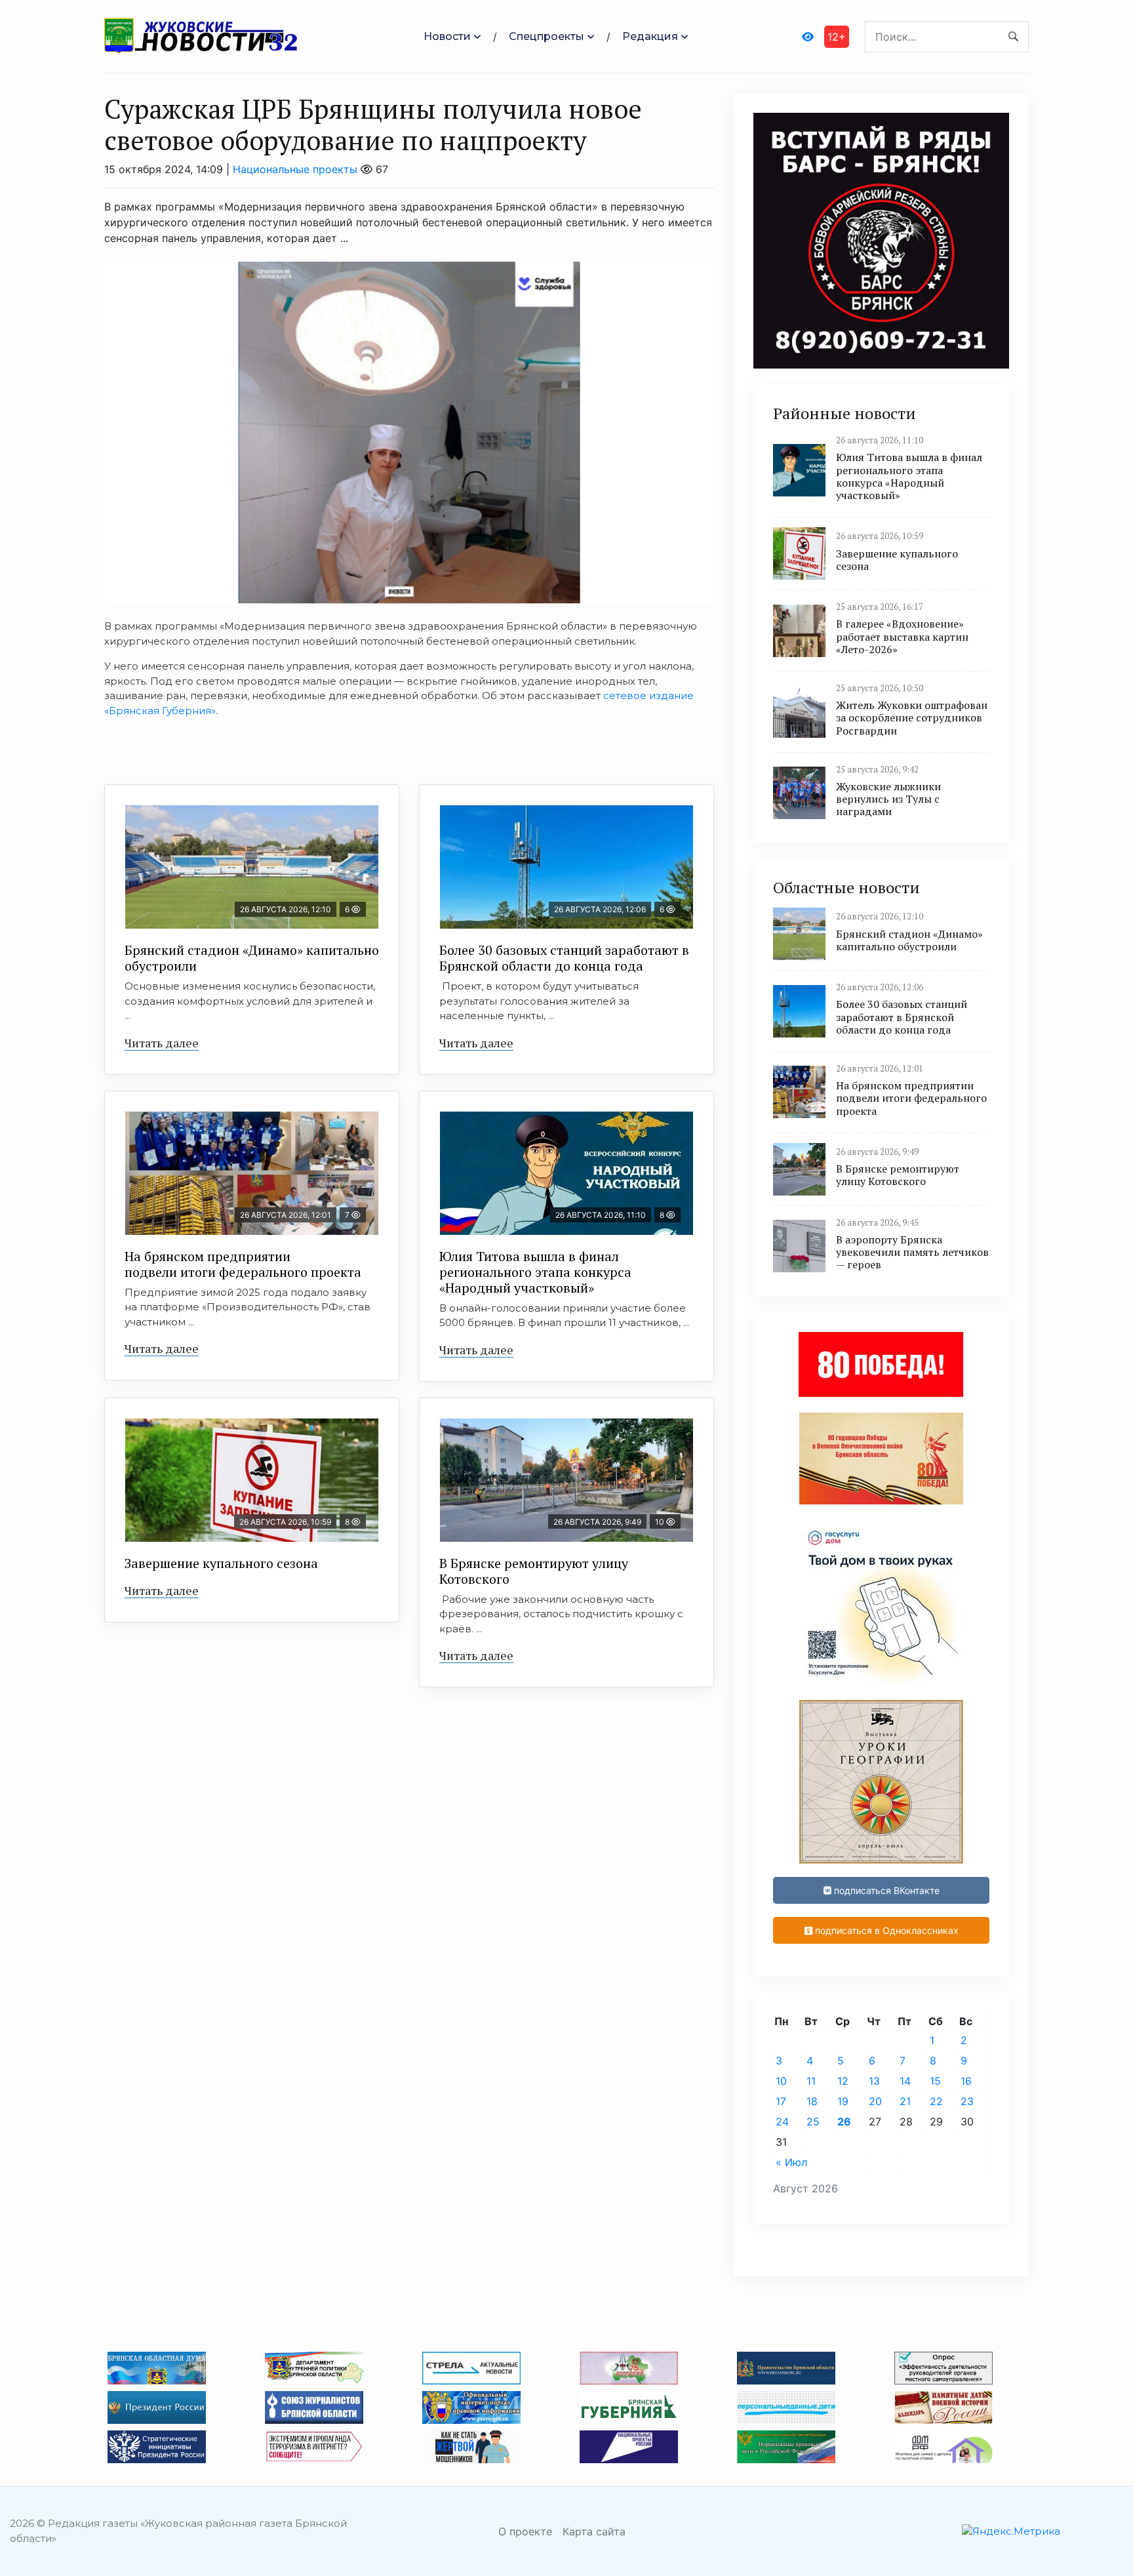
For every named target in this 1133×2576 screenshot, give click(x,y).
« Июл (791, 2162)
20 (875, 2101)
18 (812, 2101)
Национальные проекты (295, 169)
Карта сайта (594, 2531)
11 (811, 2081)
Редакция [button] (650, 36)
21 (905, 2101)
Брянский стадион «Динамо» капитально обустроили (252, 958)
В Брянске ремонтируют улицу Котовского (534, 1571)
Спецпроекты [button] (547, 36)
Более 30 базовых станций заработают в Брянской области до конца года (564, 958)
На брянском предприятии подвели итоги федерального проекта (243, 1264)
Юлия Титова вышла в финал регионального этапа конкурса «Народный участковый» (535, 1272)
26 (844, 2122)
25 (813, 2122)
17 (781, 2101)
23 (967, 2101)
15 (935, 2081)
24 (782, 2122)
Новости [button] (447, 36)
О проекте (525, 2531)
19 (843, 2101)
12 (843, 2081)
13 (874, 2081)
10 (781, 2081)
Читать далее (162, 1043)
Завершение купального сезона (221, 1563)
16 (966, 2081)
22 (936, 2101)
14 (905, 2081)
